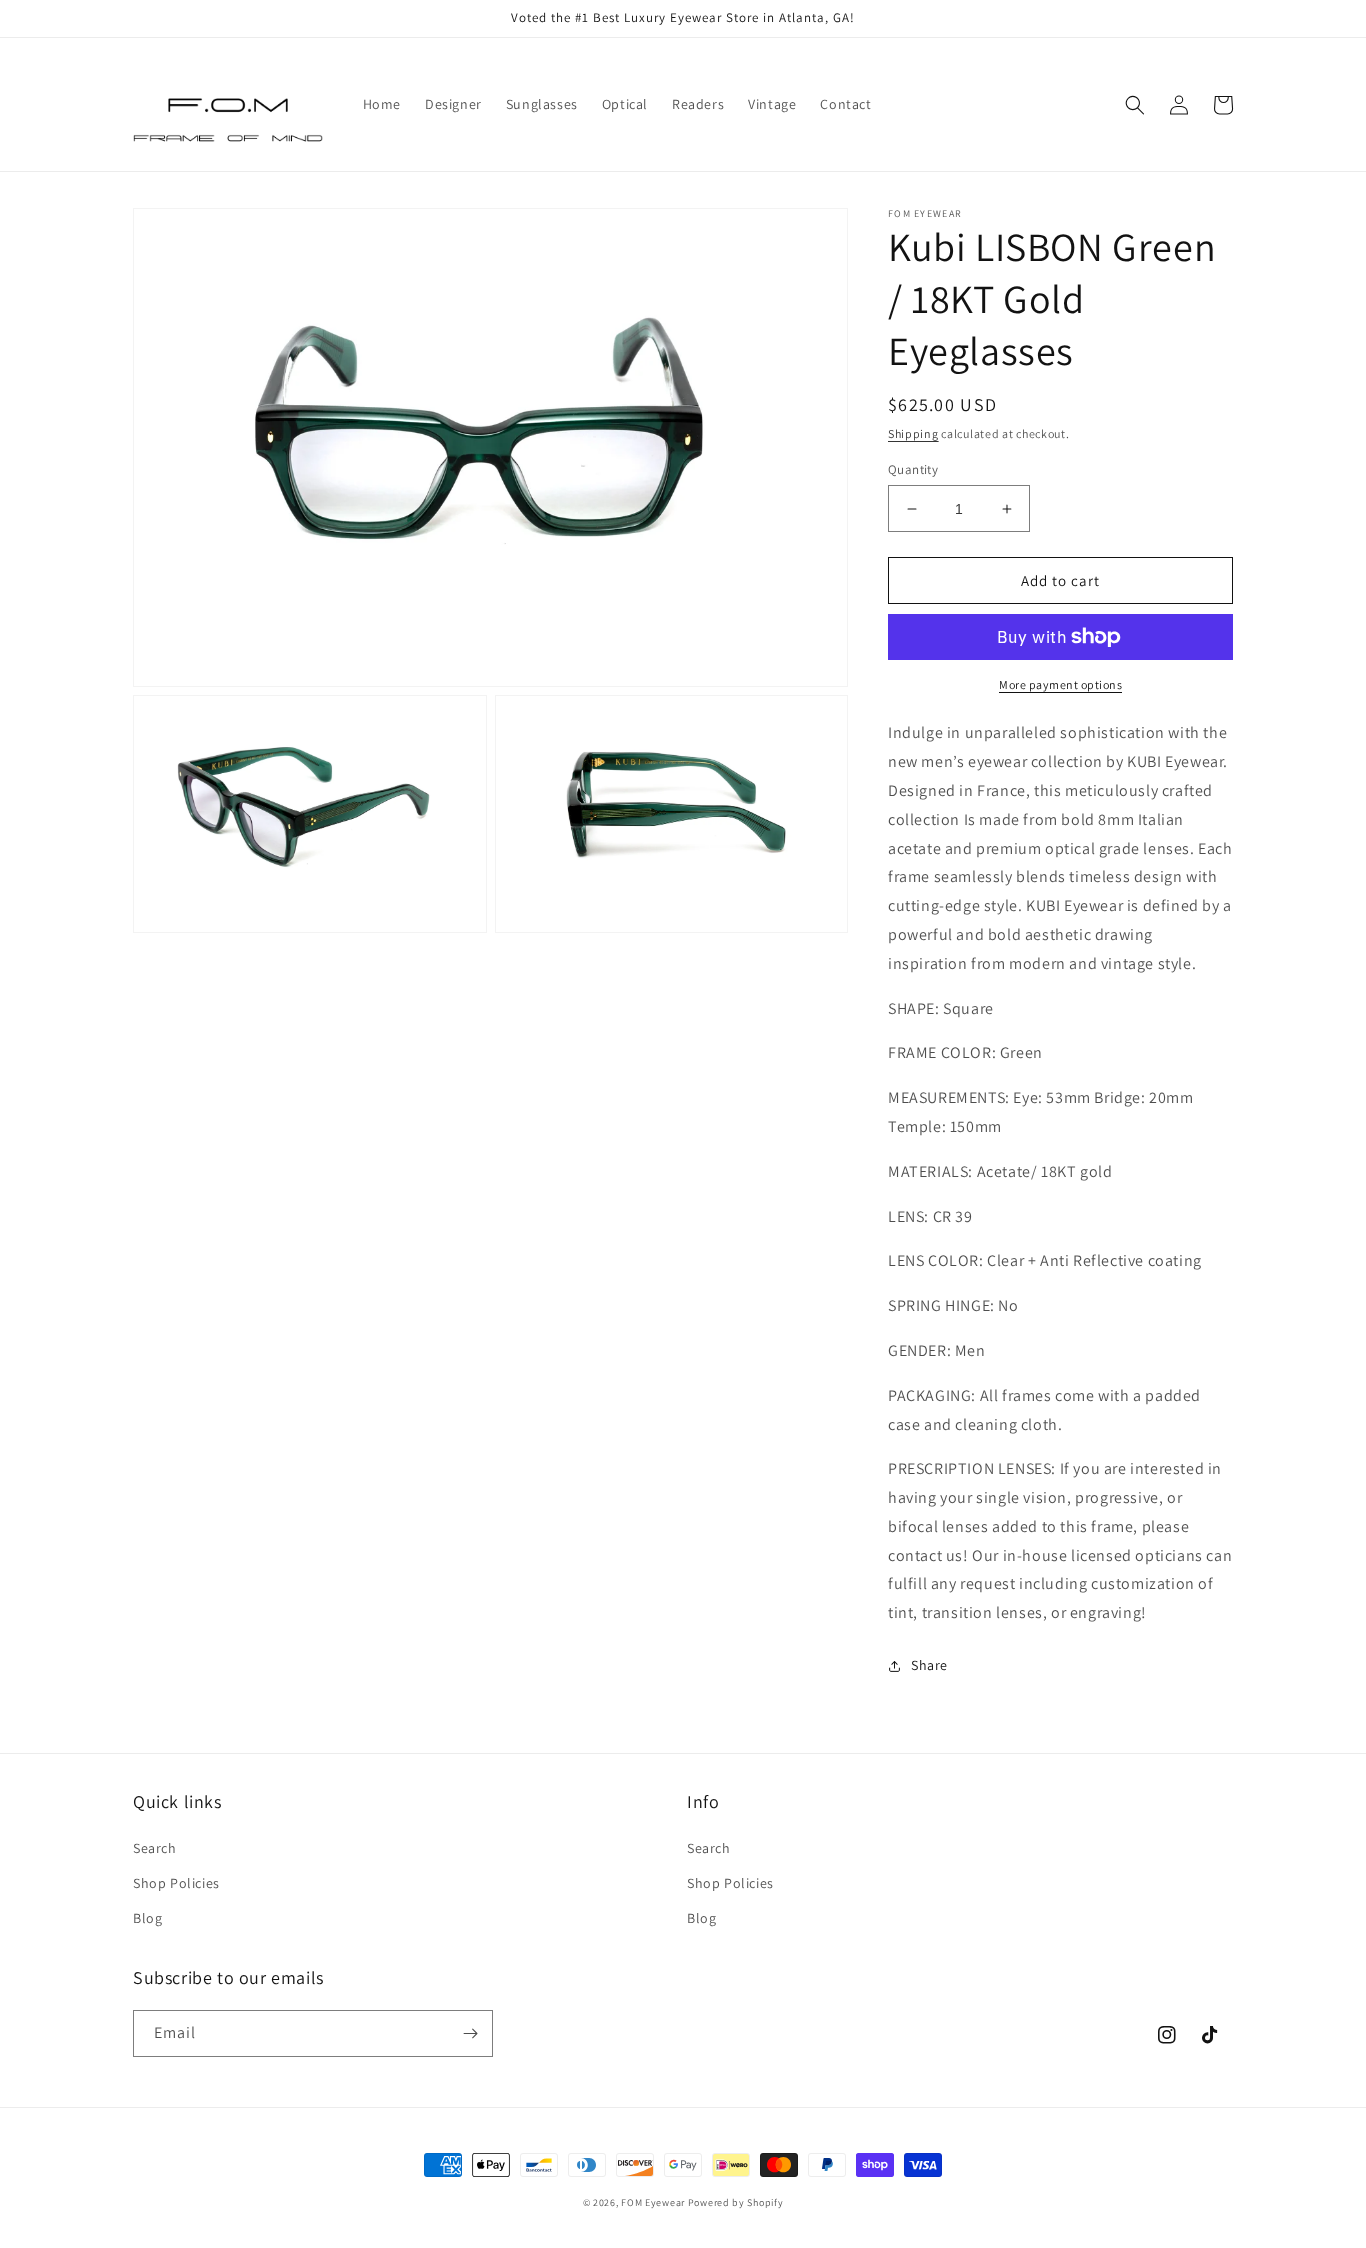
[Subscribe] (470, 2033)
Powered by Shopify (736, 2202)
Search (155, 1848)
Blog (147, 1918)
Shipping (913, 433)
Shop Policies (176, 1883)
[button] (1135, 105)
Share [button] (929, 1665)
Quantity (913, 469)
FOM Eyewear (653, 2202)
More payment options (1060, 684)
